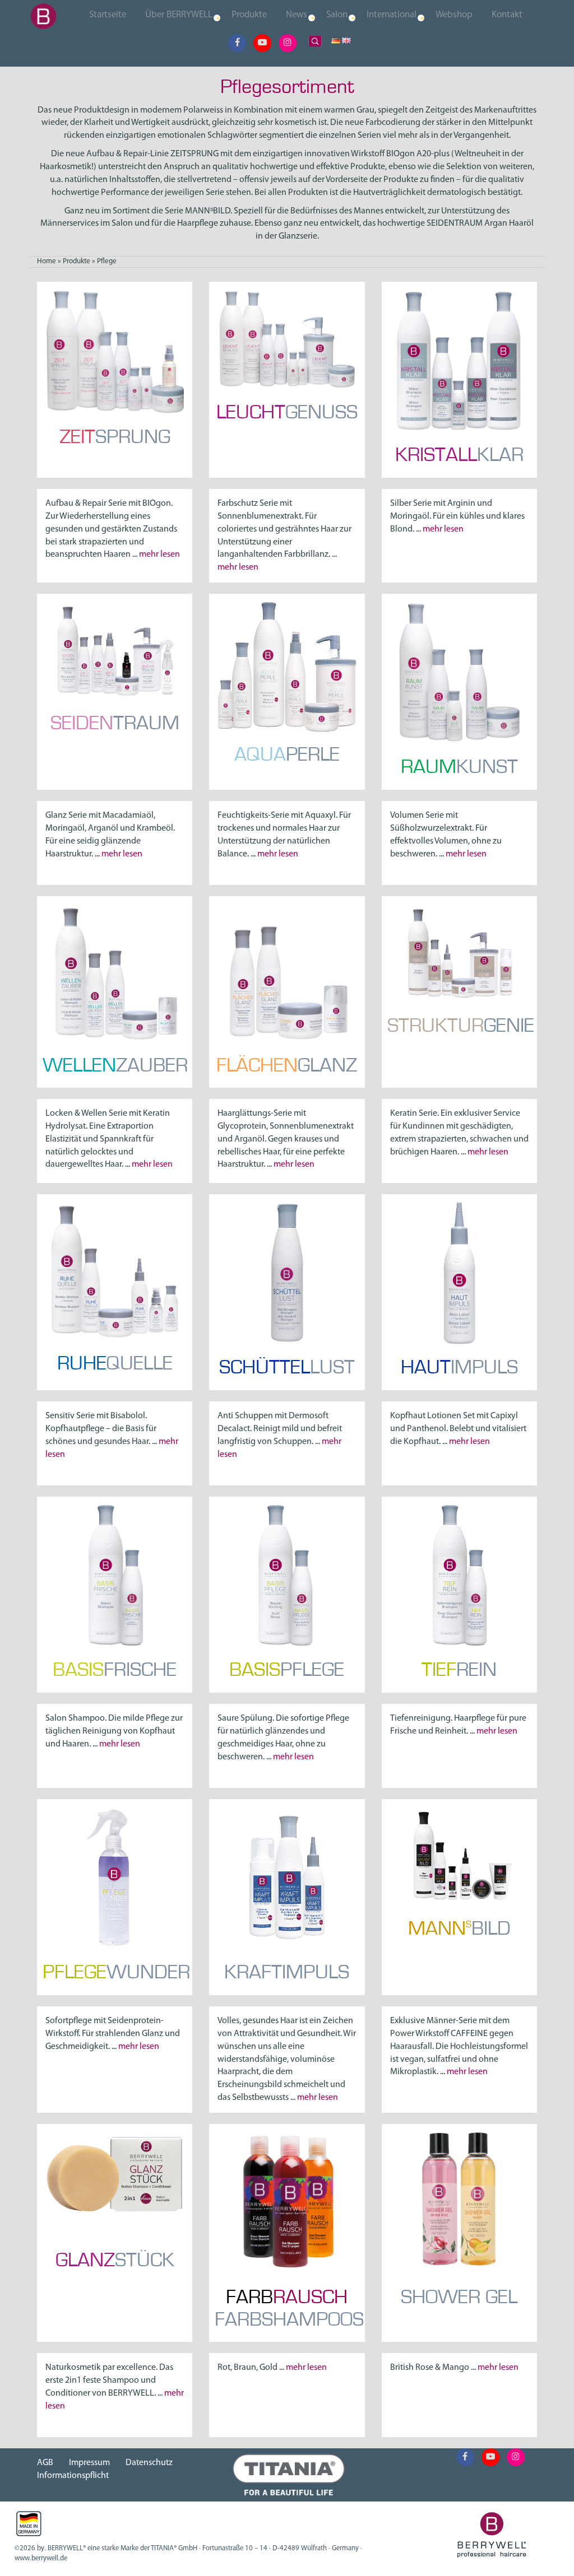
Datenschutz (149, 2463)
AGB (45, 2463)
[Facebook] (237, 43)
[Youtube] (262, 43)
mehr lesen (159, 555)
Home (47, 261)
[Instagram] (288, 43)
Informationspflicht (73, 2476)
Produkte (77, 261)
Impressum (89, 2463)
